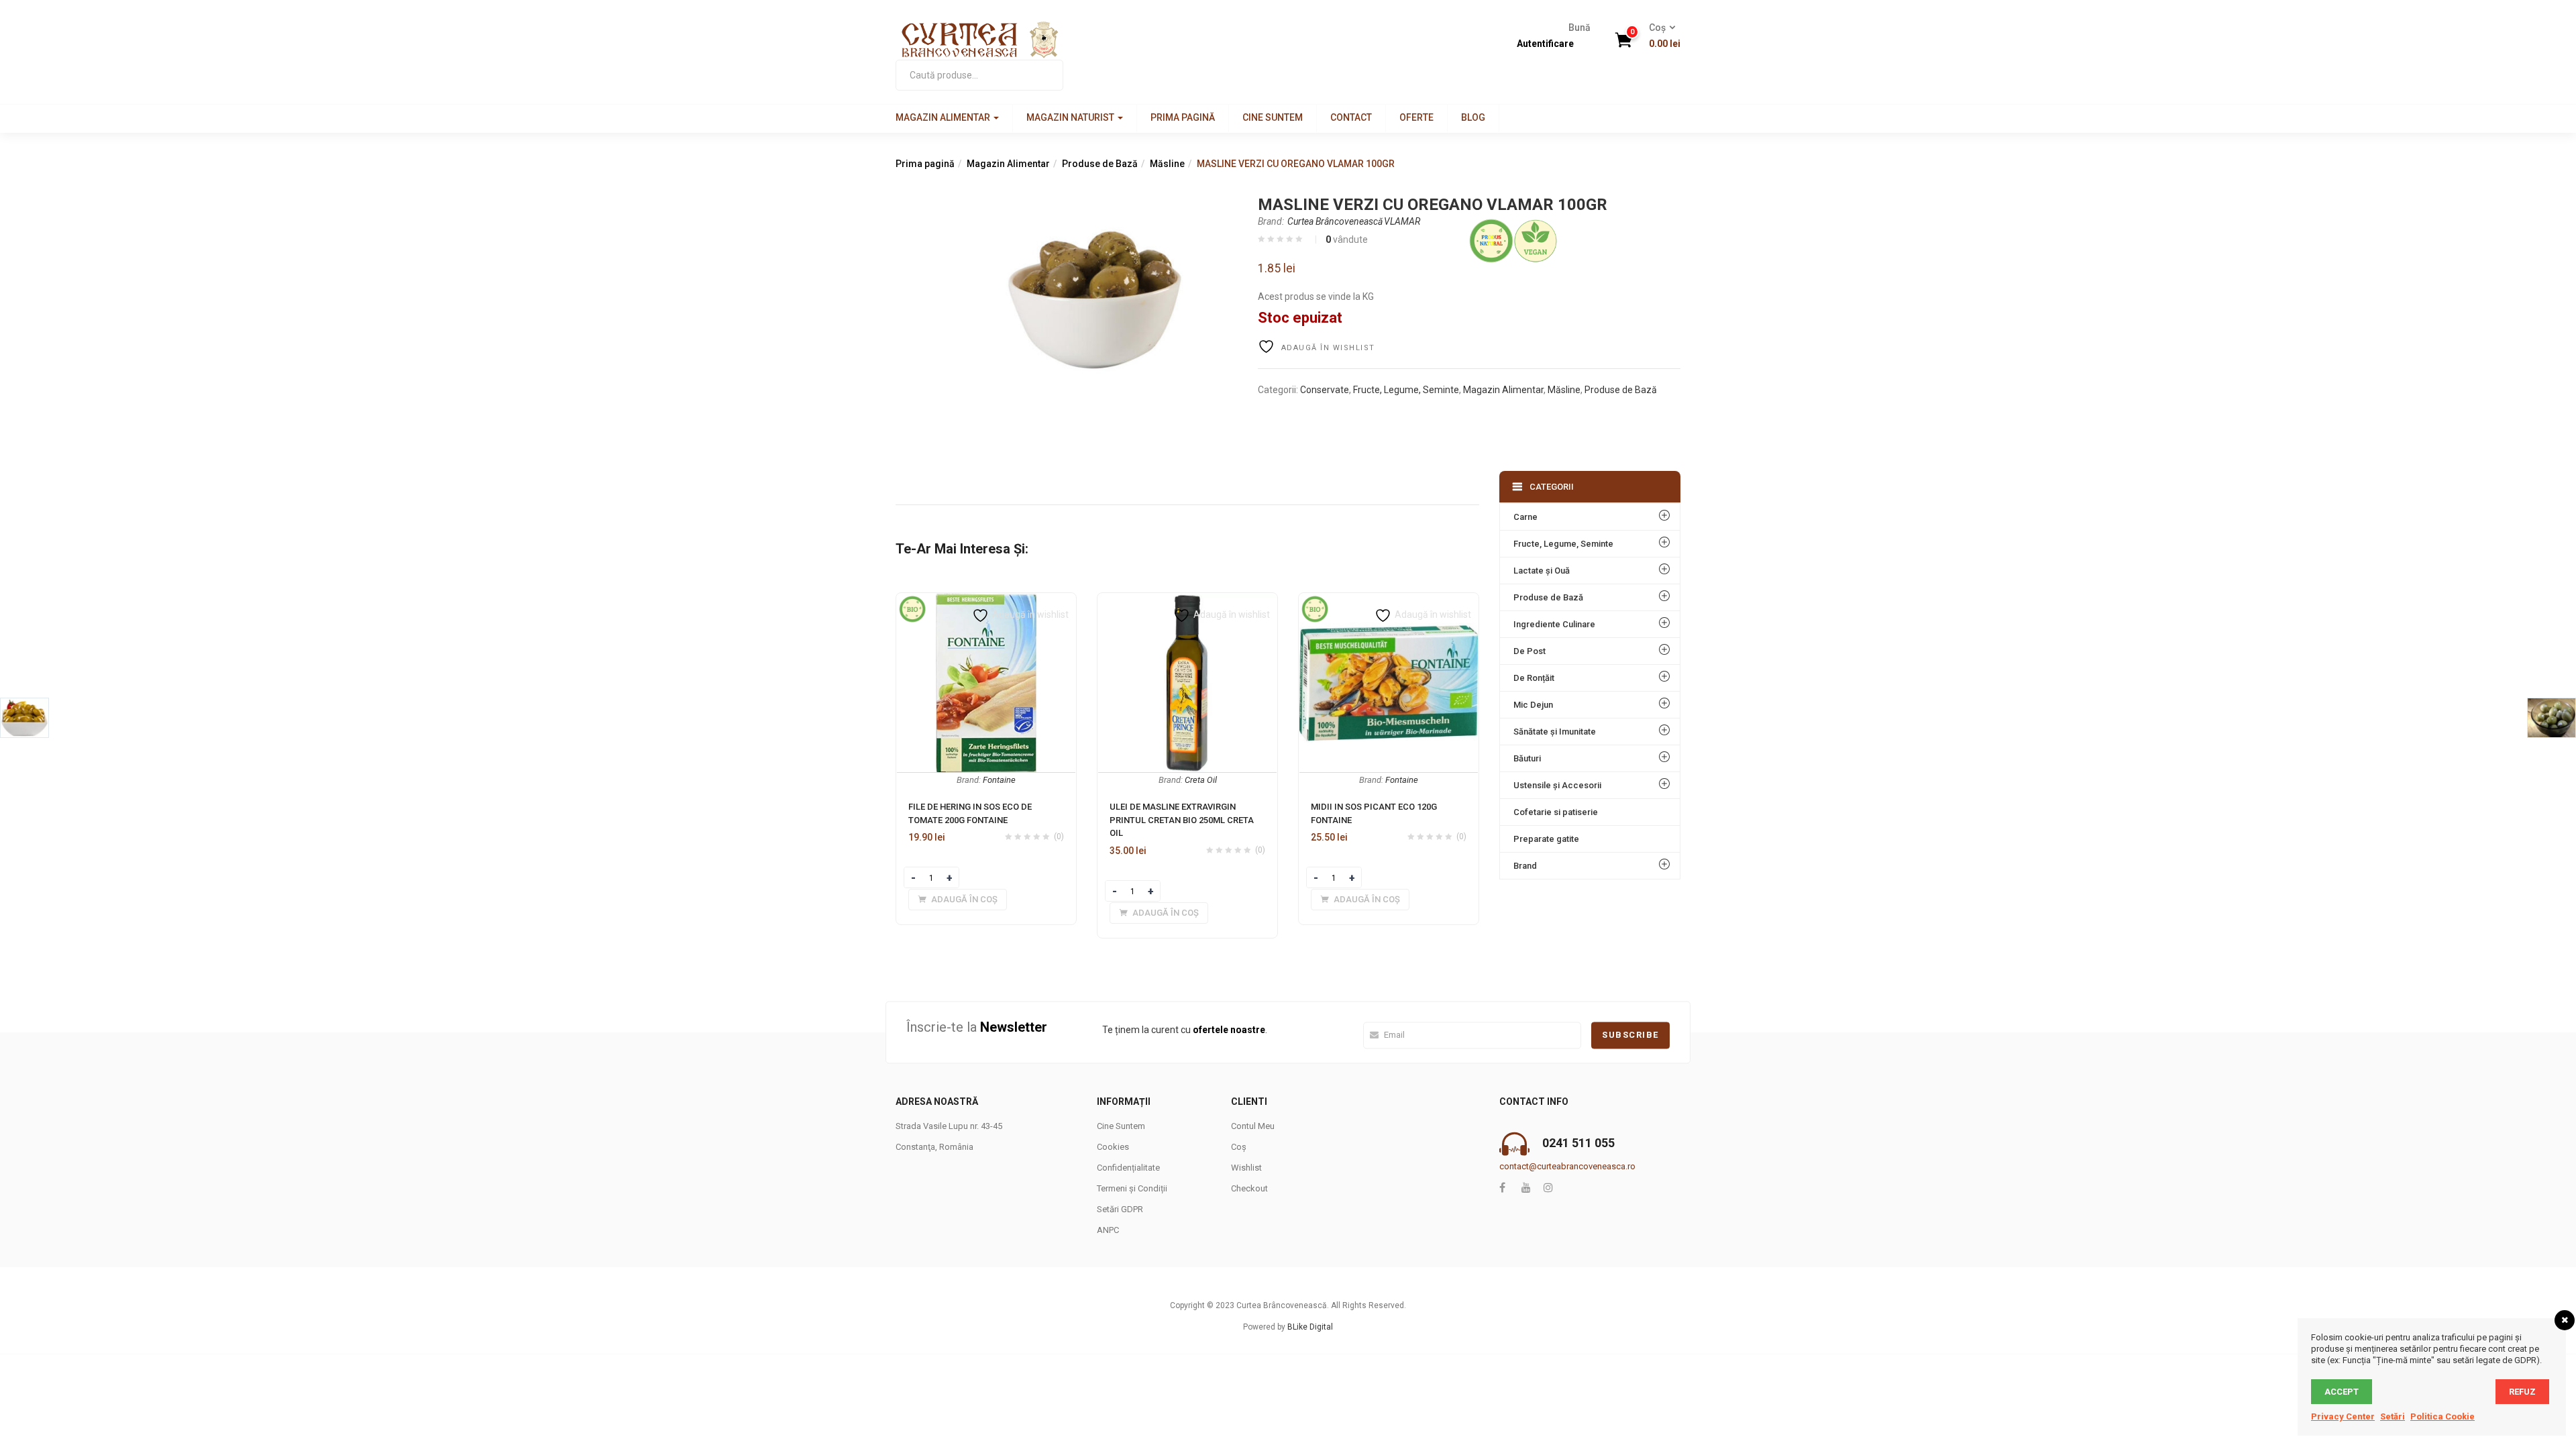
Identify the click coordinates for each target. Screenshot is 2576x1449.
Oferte (1416, 117)
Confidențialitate (1128, 1168)
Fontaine (999, 780)
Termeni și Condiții (1132, 1188)
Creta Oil (1201, 780)
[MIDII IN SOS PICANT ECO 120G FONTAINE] (1389, 601)
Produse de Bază (1100, 164)
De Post (1529, 651)
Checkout (1249, 1188)
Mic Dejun (1533, 705)
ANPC (1108, 1230)
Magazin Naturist (1071, 117)
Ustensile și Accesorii (1557, 785)
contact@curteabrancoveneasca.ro (1567, 1166)
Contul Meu (1253, 1126)
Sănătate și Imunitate (1555, 732)
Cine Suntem (1273, 117)
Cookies (1113, 1147)
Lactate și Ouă (1542, 571)
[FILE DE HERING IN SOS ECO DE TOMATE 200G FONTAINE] (986, 601)
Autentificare (1545, 44)
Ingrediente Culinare (1554, 624)
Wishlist (1246, 1168)
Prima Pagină (1183, 117)
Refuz (2522, 1392)
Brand (1525, 866)
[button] (1660, 36)
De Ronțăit (1534, 678)
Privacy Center (2343, 1416)
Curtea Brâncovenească (1335, 221)
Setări (2393, 1416)
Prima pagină (925, 164)
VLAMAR (1402, 221)
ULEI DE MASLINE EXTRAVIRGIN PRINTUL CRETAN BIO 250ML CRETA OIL (1182, 820)
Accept (2342, 1392)
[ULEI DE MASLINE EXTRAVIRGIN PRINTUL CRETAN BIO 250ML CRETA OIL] (1187, 601)
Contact (1351, 117)
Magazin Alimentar (944, 117)
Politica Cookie (2443, 1416)
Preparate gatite (1546, 839)
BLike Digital (1310, 1327)
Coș (1239, 1147)
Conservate (1325, 390)
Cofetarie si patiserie (1556, 812)
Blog (1473, 117)
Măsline (1167, 164)
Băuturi (1527, 758)
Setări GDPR (1120, 1209)
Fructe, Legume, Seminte (1406, 390)
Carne (1525, 517)
